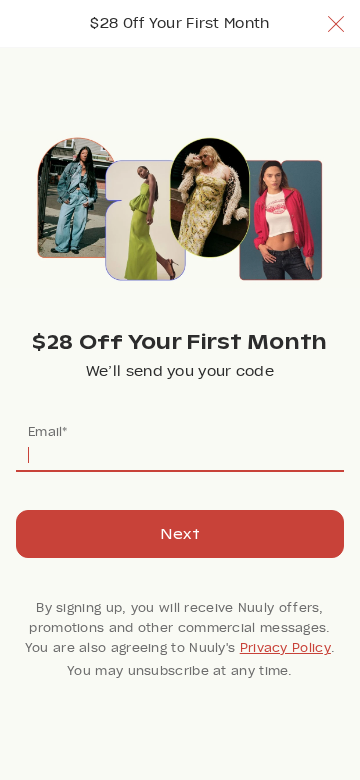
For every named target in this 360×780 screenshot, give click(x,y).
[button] (336, 24)
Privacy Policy (285, 648)
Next (180, 534)
